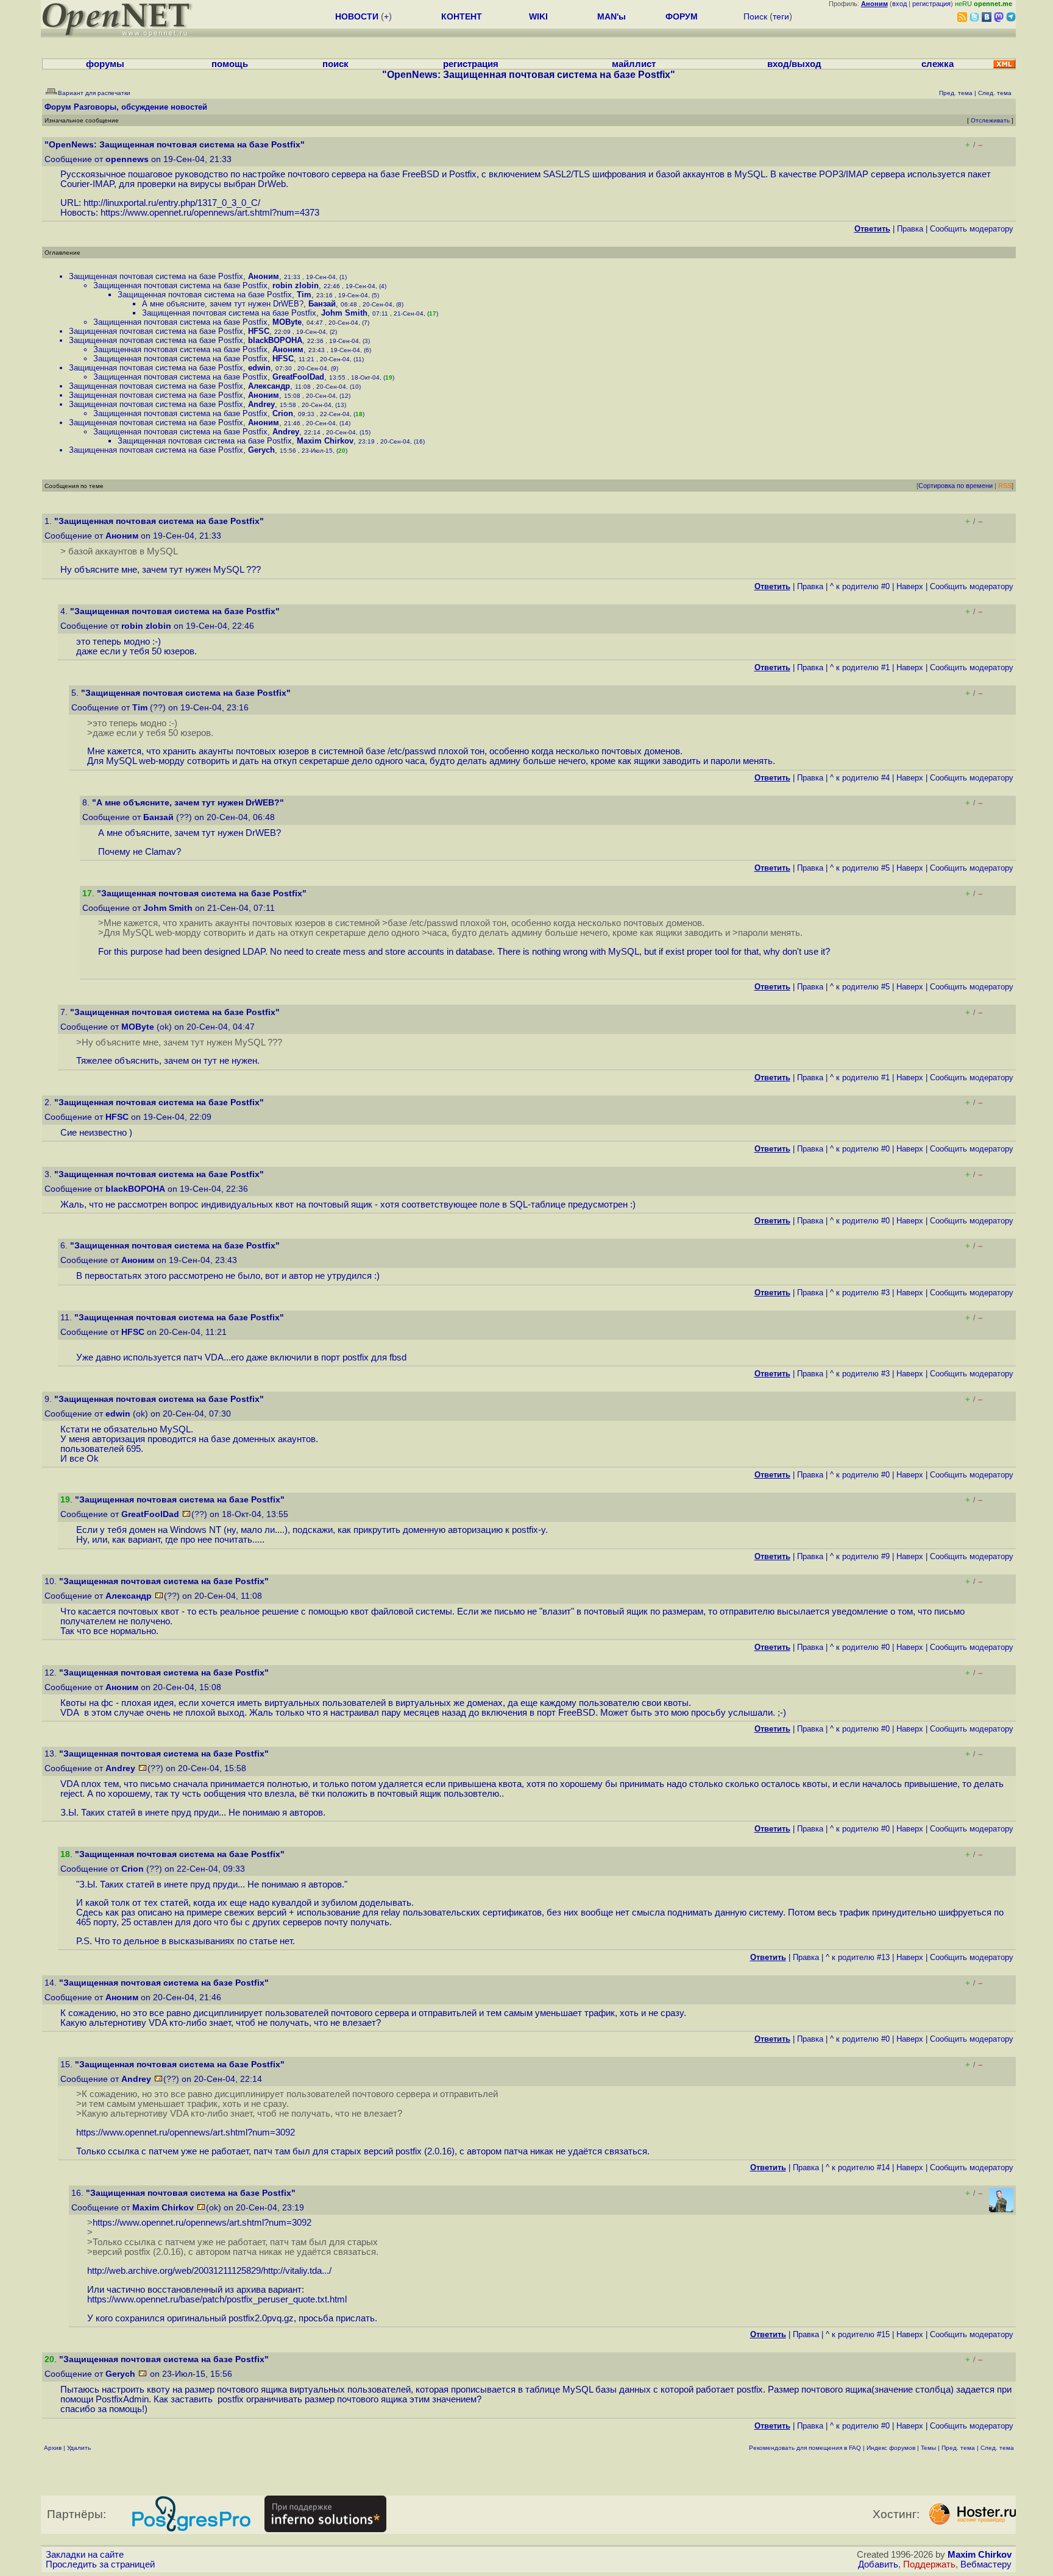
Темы (928, 2448)
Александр (269, 386)
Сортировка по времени (955, 486)
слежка (938, 64)
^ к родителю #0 (860, 586)
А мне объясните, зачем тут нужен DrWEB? (223, 304)
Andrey (261, 404)
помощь (230, 64)
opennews (127, 159)
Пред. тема (958, 2448)
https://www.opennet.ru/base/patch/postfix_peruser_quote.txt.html (217, 2299)
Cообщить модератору (972, 229)
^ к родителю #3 (860, 1293)
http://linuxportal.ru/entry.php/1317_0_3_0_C (171, 203)
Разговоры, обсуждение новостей (140, 107)
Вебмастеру (986, 2564)
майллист (634, 64)
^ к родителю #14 (858, 2167)
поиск (335, 64)
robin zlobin (296, 285)
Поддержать (929, 2564)
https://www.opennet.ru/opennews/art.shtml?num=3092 (186, 2132)
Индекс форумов (891, 2448)
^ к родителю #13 (858, 1957)
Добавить (878, 2564)
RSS (1005, 486)
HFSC (259, 331)
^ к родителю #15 (858, 2334)
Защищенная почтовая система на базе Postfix (156, 276)
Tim (304, 295)
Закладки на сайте (85, 2555)
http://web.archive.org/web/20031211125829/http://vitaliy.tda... (208, 2271)
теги (781, 16)
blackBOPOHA (275, 340)
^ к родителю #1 (860, 667)
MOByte (287, 322)
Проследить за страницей (100, 2564)
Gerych (261, 450)
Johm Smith (344, 313)
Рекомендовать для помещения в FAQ (805, 2448)
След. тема (997, 2448)
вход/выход (794, 64)
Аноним (264, 276)
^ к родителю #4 (860, 778)
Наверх (910, 586)
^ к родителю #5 (860, 868)
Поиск (755, 16)
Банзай (322, 304)
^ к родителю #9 (860, 1556)
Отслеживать (990, 120)
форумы (105, 64)
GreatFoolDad (298, 377)
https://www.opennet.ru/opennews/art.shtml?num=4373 (210, 213)
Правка (910, 229)
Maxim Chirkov (325, 441)
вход (899, 4)
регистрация (931, 4)
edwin (259, 368)
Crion (283, 413)
